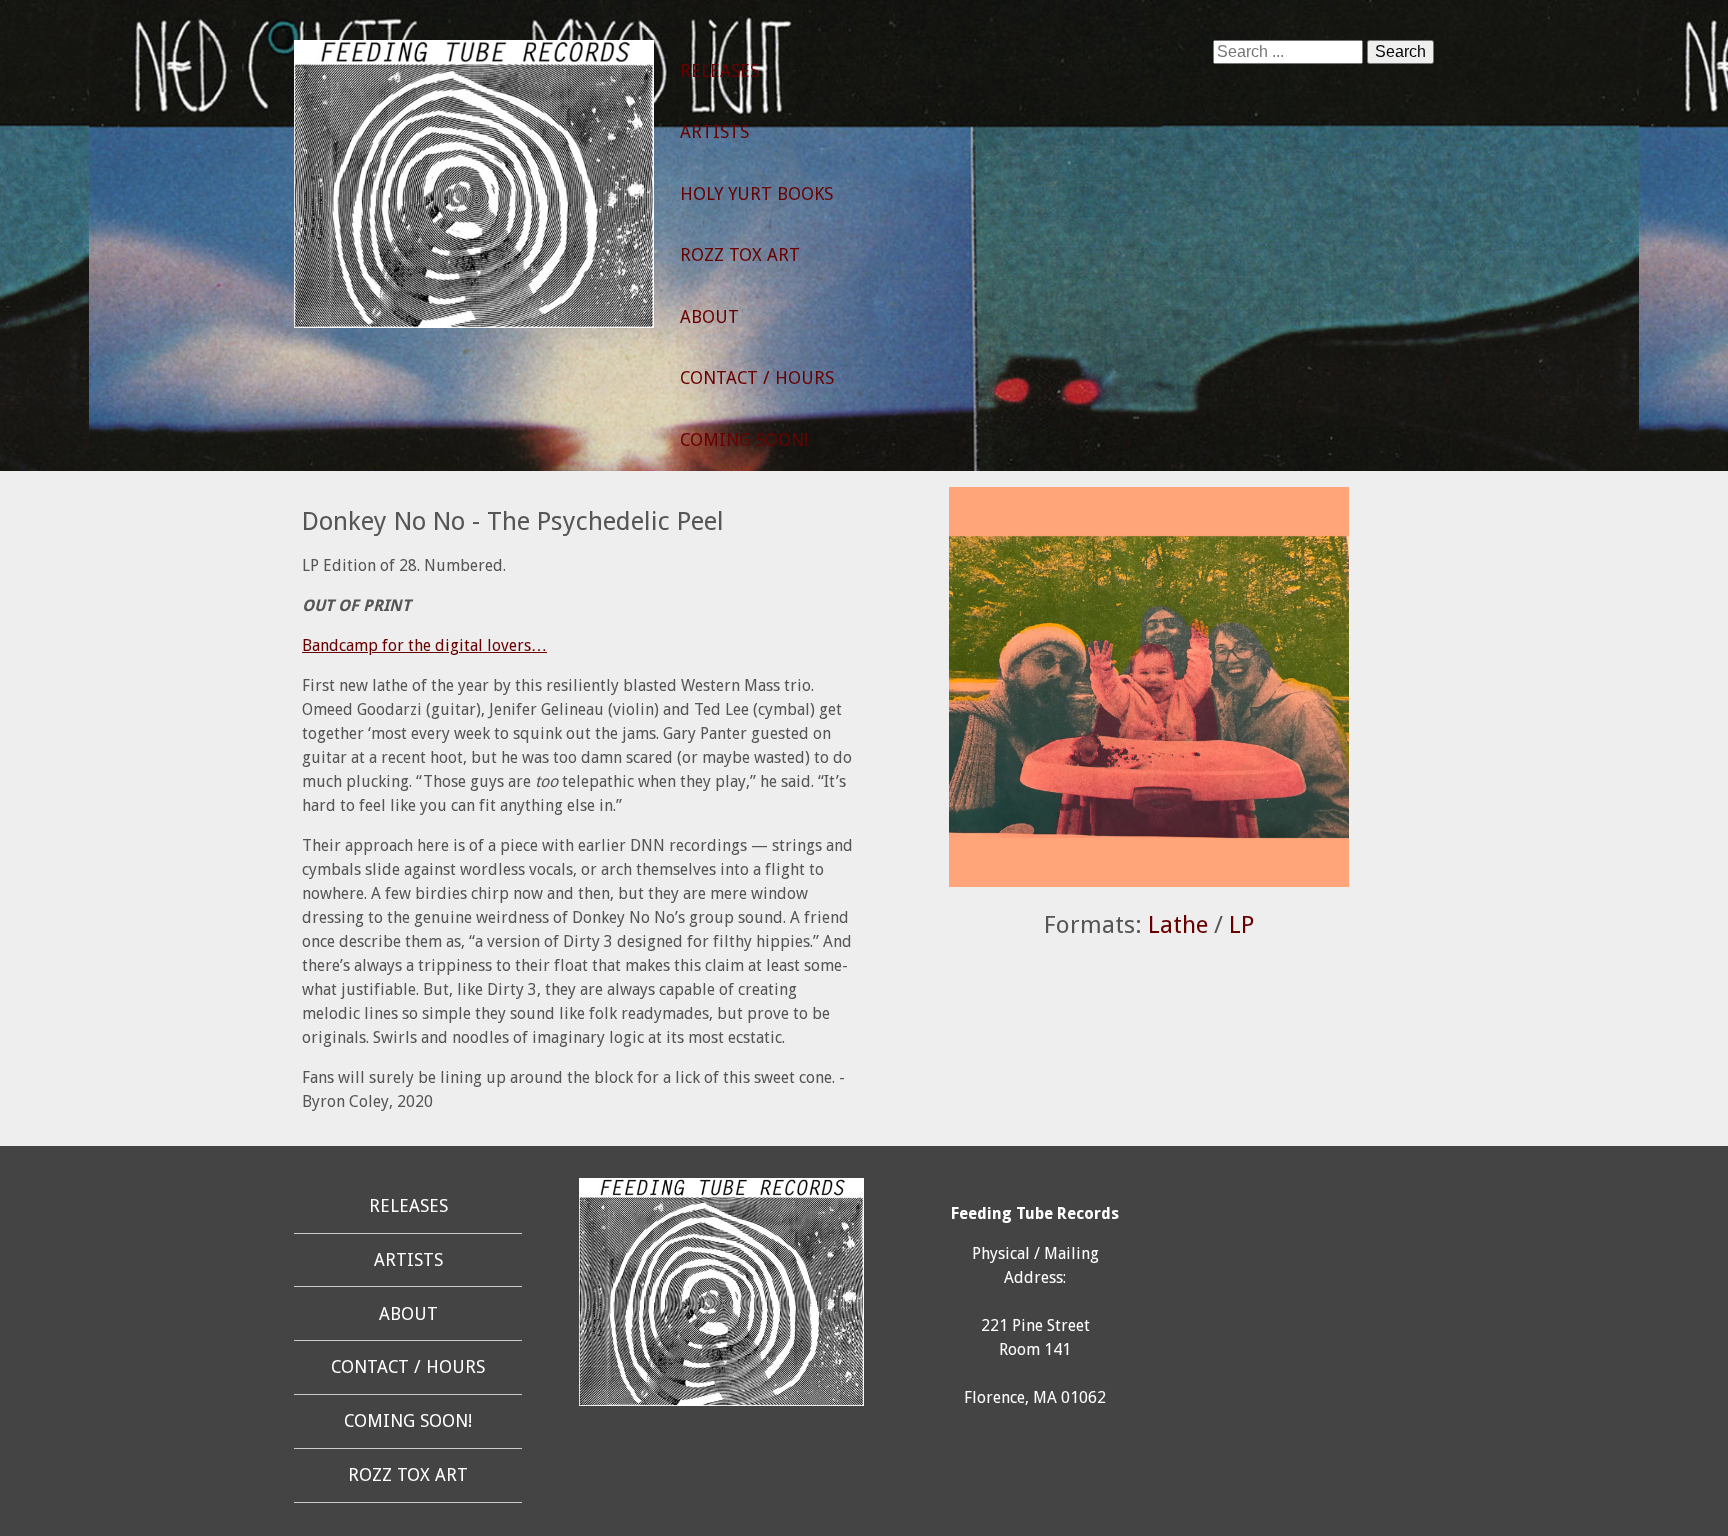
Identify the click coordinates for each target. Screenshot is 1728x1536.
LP (1241, 925)
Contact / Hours (757, 378)
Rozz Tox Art (740, 255)
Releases (719, 71)
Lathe (1178, 925)
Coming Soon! (744, 440)
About (709, 317)
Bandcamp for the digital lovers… (424, 645)
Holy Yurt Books (756, 194)
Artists (714, 132)
